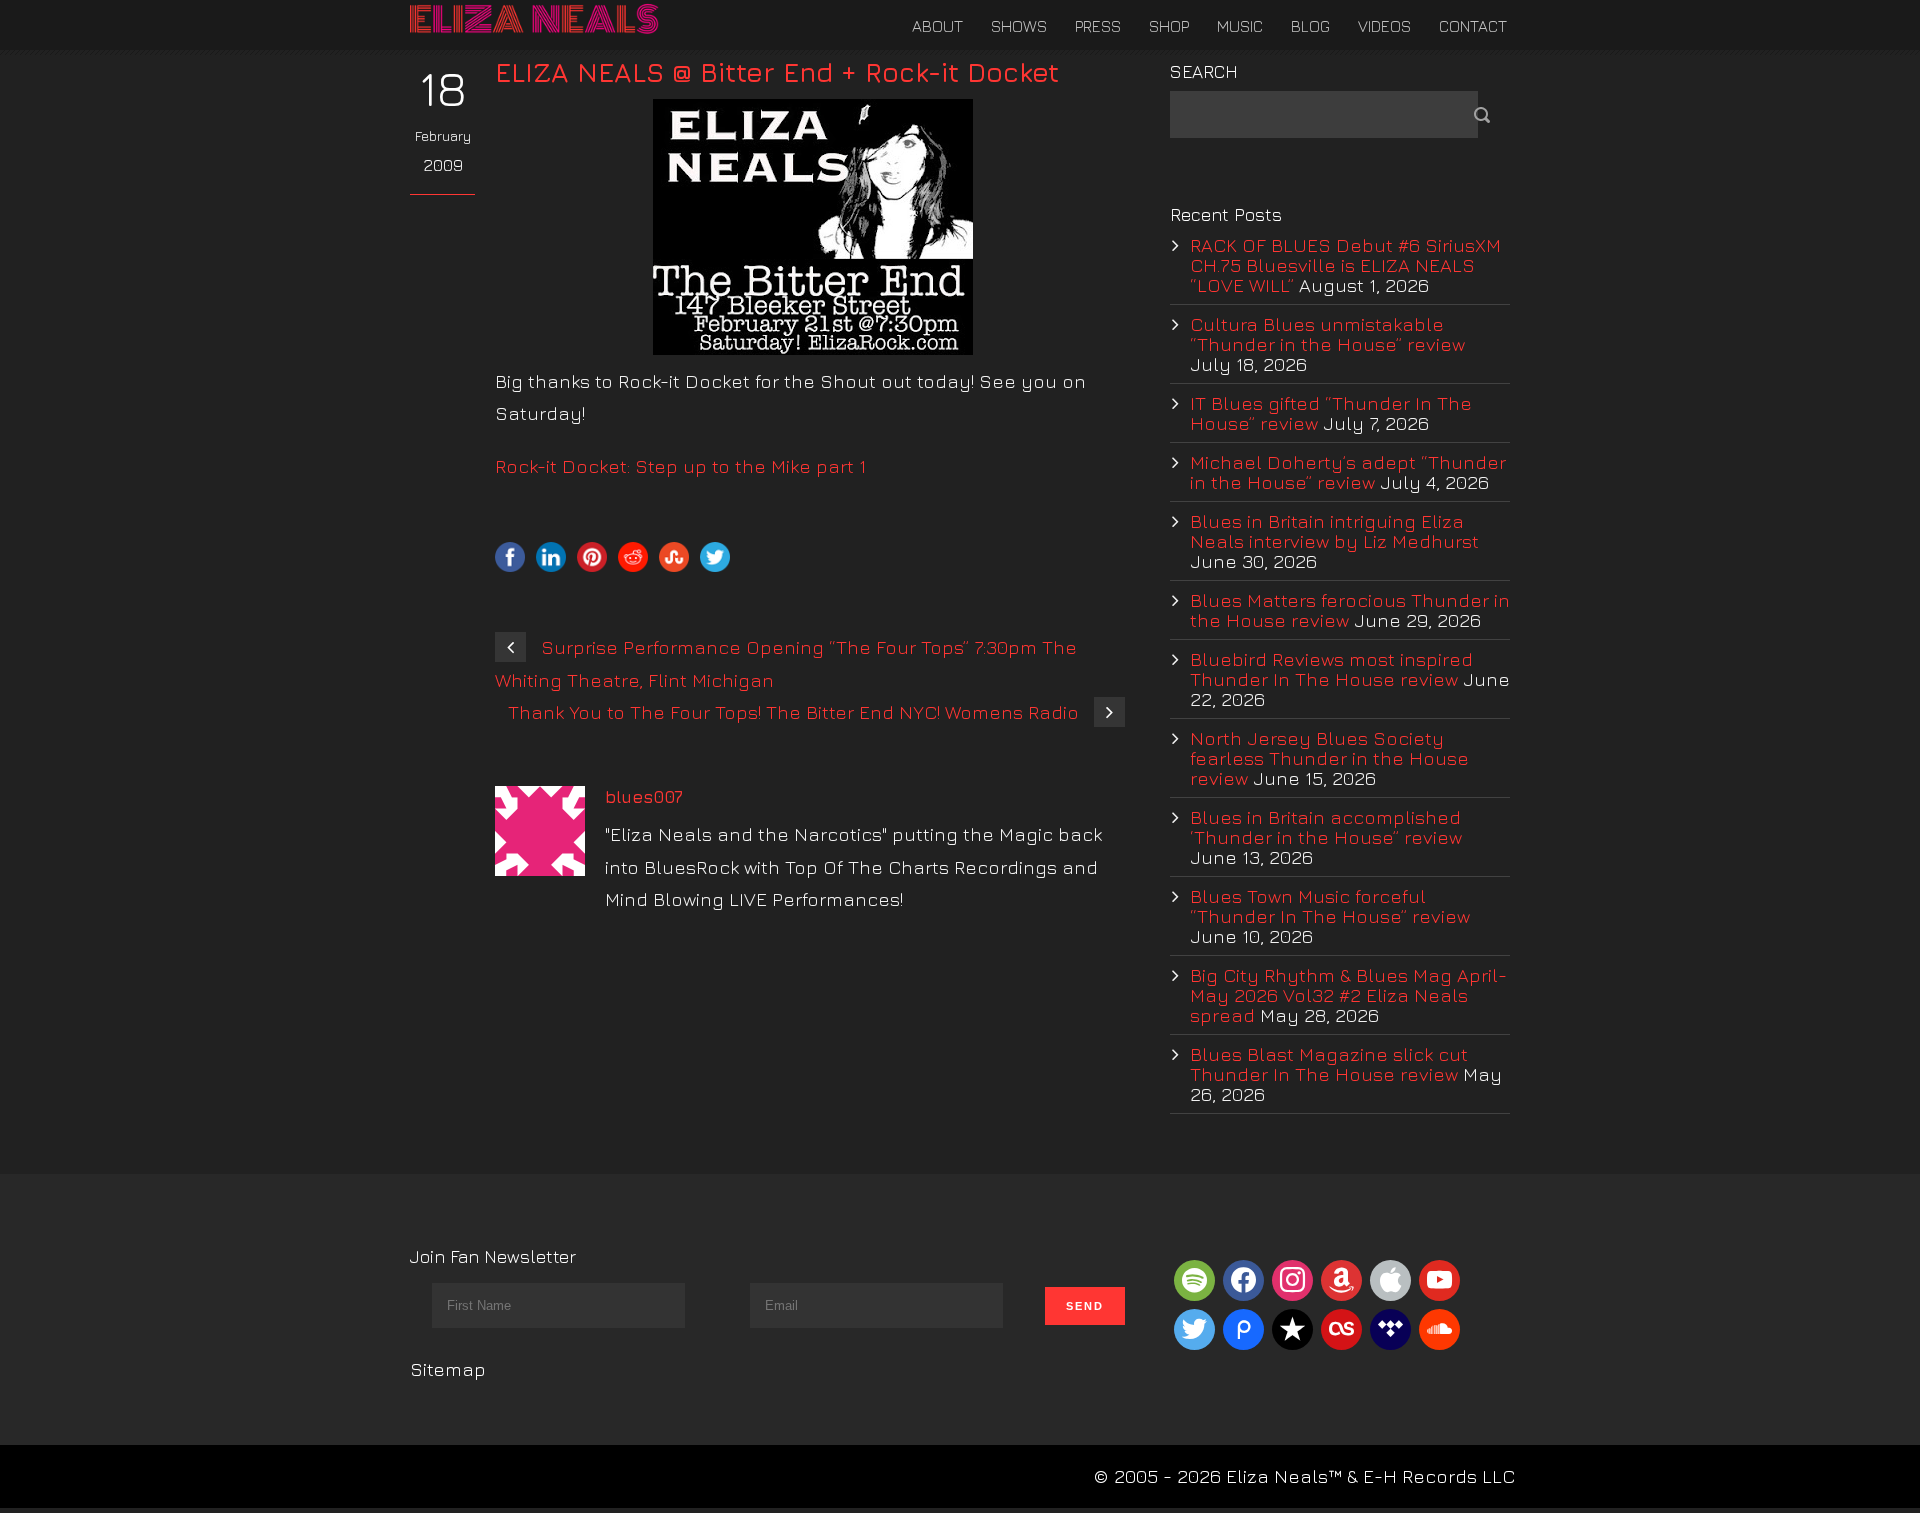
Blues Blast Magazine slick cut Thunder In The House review (1329, 1064)
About (937, 26)
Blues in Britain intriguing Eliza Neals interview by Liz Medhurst (1334, 531)
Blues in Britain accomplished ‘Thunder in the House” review (1326, 827)
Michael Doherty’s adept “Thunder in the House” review (1348, 472)
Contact (1473, 26)
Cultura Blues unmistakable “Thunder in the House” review (1327, 334)
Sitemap (448, 1369)
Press (1098, 26)
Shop (1169, 26)
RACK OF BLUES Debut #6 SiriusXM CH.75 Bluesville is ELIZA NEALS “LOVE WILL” (1345, 265)
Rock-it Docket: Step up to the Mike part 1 (680, 466)
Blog (1310, 26)
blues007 (644, 797)
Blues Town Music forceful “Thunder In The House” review (1330, 906)
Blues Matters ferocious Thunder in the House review (1350, 610)
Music (1240, 26)
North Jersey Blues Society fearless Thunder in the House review (1329, 758)
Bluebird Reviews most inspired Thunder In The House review (1331, 669)
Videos (1384, 26)
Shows (1019, 26)
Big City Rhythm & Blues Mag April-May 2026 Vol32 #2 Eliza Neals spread (1348, 995)
